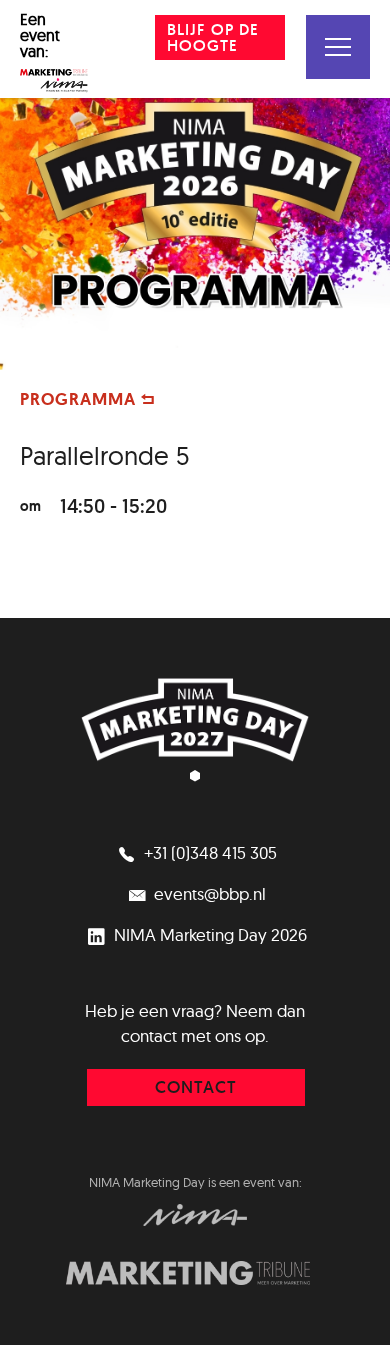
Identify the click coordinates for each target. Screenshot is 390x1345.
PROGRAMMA (80, 399)
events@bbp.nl (208, 893)
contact (196, 1087)
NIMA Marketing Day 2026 (208, 934)
